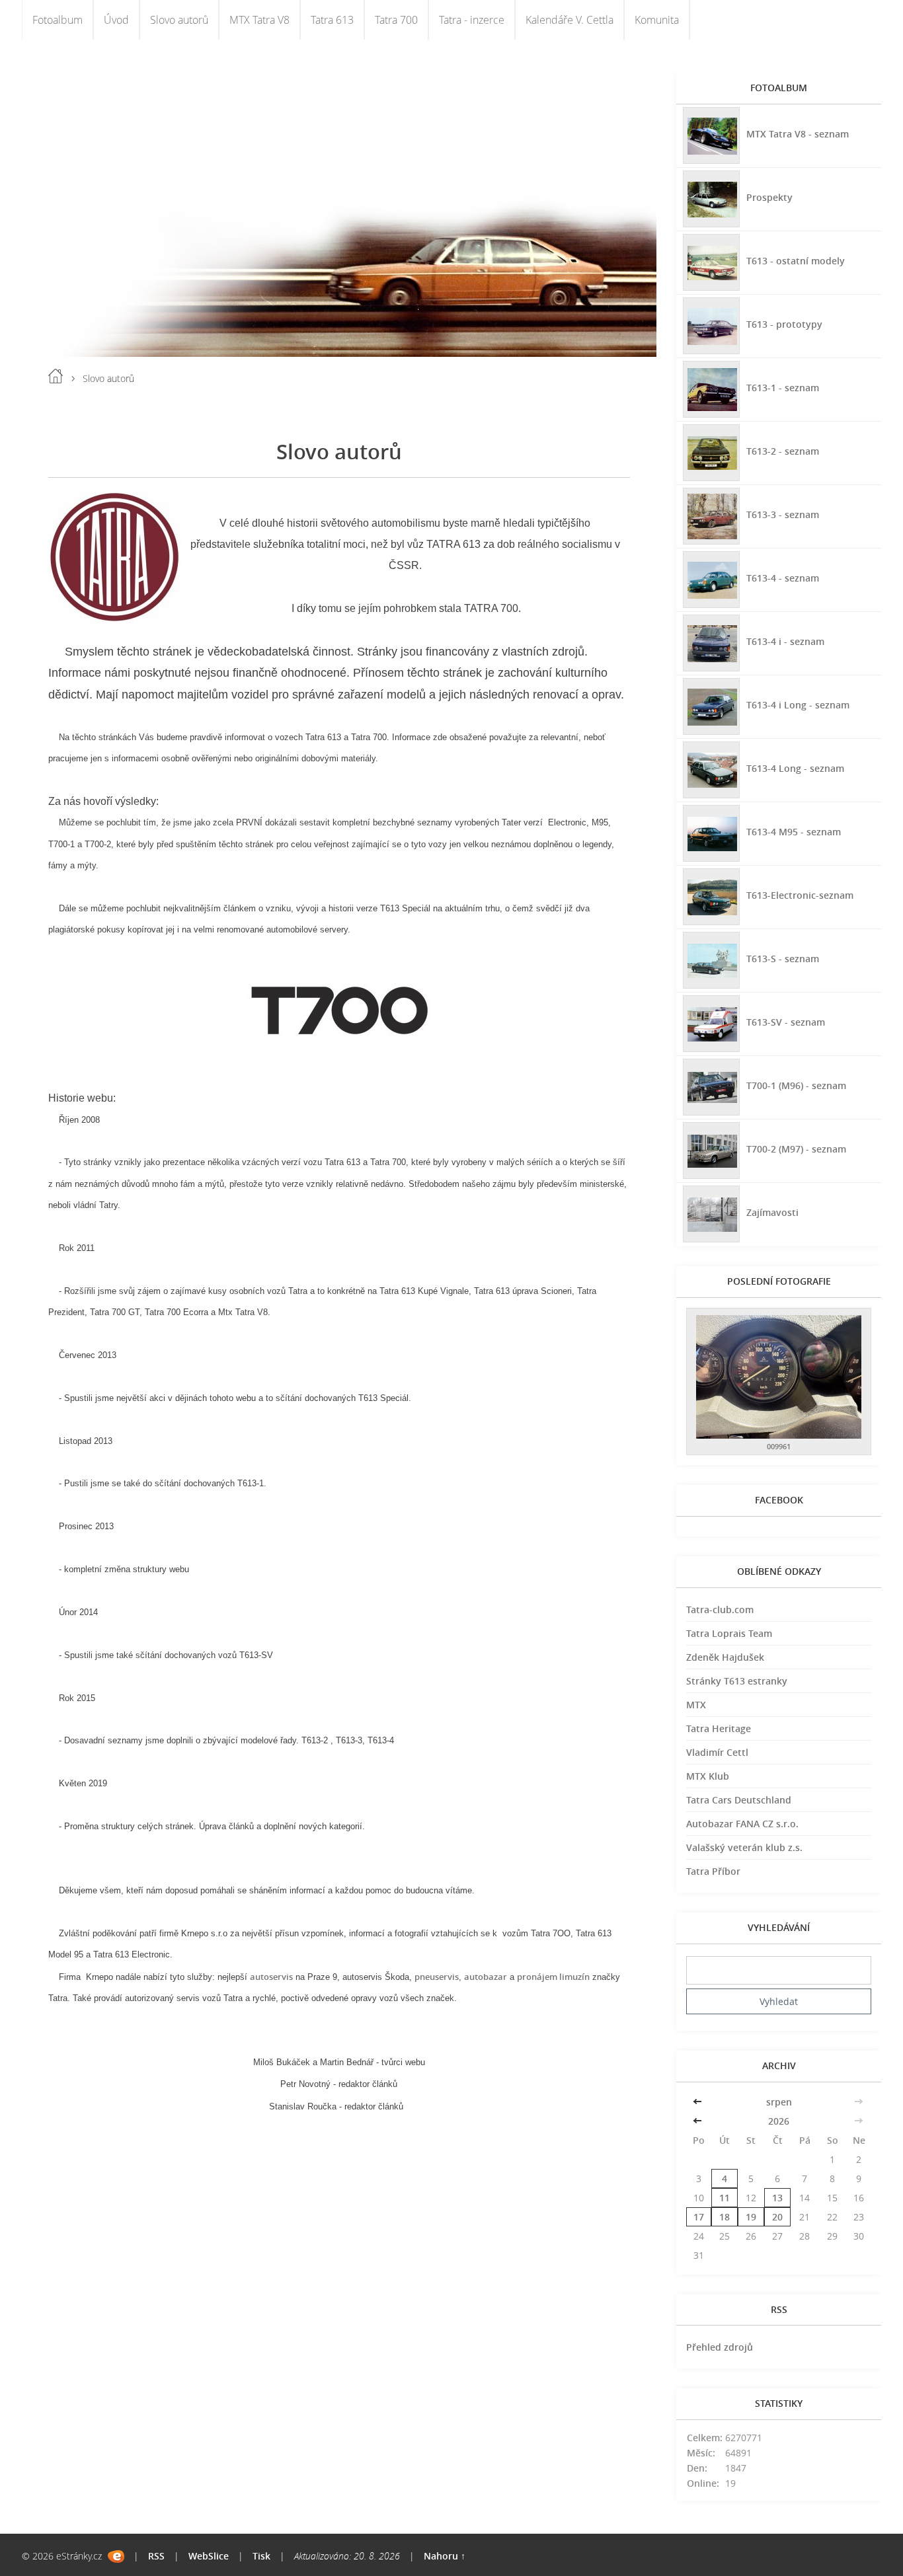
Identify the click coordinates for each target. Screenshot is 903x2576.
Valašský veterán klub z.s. (744, 1847)
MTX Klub (708, 1776)
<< (699, 2102)
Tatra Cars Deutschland (739, 1800)
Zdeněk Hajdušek (725, 1657)
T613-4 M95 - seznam (794, 832)
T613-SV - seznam (786, 1022)
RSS (156, 2556)
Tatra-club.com (720, 1610)
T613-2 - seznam (783, 451)
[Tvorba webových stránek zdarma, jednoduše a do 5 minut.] (116, 2557)
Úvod (116, 20)
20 (777, 2217)
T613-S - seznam (783, 959)
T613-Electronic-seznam (800, 895)
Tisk (261, 2556)
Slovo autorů (179, 20)
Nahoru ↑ (445, 2556)
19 (751, 2217)
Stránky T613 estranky (737, 1681)
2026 (779, 2121)
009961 (779, 1446)
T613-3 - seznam (783, 514)
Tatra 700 (396, 20)
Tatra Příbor (713, 1871)
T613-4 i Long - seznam (798, 705)
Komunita (657, 20)
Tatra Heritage (719, 1728)
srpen (779, 2102)
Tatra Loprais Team (729, 1633)
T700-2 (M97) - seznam (796, 1149)
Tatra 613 (332, 20)
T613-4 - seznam (783, 578)
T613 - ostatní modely (796, 261)
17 (699, 2217)
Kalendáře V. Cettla (569, 20)
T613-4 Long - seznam (795, 768)
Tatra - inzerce (472, 20)
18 (725, 2217)
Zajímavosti (772, 1212)
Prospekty (769, 197)
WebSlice (209, 2556)
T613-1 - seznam (783, 388)
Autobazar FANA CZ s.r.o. (742, 1824)
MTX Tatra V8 (259, 20)
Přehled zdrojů (720, 2347)
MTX (696, 1705)
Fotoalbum (58, 20)
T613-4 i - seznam (785, 641)
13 (777, 2198)
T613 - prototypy (784, 324)
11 (725, 2198)
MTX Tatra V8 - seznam (798, 134)
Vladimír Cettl (717, 1752)
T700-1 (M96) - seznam (796, 1085)
